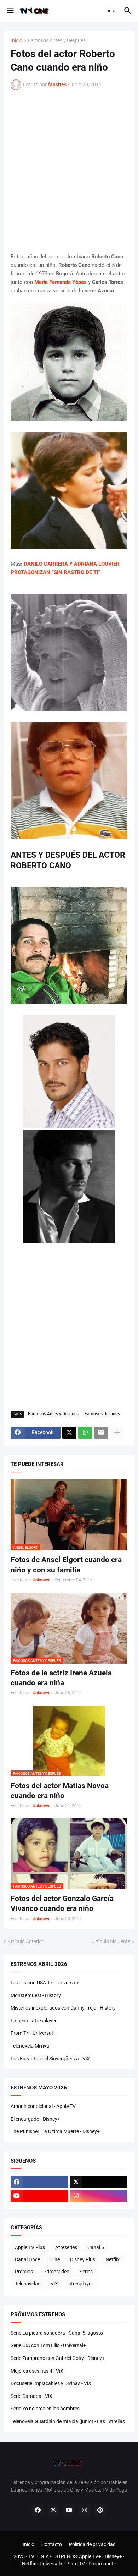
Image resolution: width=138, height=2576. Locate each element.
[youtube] (39, 2196)
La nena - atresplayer (34, 2021)
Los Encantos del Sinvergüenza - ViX (50, 2059)
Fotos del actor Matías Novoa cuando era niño (60, 1791)
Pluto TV (76, 2564)
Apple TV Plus (30, 2247)
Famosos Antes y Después (57, 41)
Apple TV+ (90, 2556)
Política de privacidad (92, 2544)
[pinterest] (100, 2510)
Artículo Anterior (26, 1941)
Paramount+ (102, 2564)
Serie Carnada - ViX (31, 2396)
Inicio (16, 41)
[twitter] (99, 2182)
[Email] (101, 1433)
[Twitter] (69, 1433)
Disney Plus (83, 2259)
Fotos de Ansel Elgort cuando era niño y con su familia (66, 1565)
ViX (54, 2284)
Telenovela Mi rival (30, 2046)
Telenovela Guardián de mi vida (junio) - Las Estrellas (68, 2421)
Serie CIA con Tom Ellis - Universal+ (48, 2345)
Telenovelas (28, 2284)
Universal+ (51, 2564)
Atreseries (66, 2247)
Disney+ (113, 2556)
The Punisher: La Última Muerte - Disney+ (55, 2131)
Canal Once (27, 2259)
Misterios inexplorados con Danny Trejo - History (63, 2008)
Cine (55, 2259)
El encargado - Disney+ (35, 2119)
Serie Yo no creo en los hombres (45, 2409)
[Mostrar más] (117, 1433)
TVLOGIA (39, 2556)
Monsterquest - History (36, 1995)
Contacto (52, 2544)
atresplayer (81, 2284)
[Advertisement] (69, 171)
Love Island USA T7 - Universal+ (45, 1983)
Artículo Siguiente (111, 1941)
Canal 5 (96, 2247)
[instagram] (99, 2196)
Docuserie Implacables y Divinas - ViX (51, 2383)
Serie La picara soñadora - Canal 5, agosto (57, 2333)
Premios (24, 2272)
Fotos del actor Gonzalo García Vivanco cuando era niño (62, 1904)
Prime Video (56, 2272)
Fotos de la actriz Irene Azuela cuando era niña (61, 1678)
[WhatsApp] (85, 1433)
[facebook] (39, 2182)
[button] (10, 11)
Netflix (113, 2259)
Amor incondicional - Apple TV (43, 2106)
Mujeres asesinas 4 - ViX (37, 2371)
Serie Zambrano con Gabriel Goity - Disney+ (58, 2358)
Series (86, 2272)
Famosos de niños (102, 1414)
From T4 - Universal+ (33, 2033)
